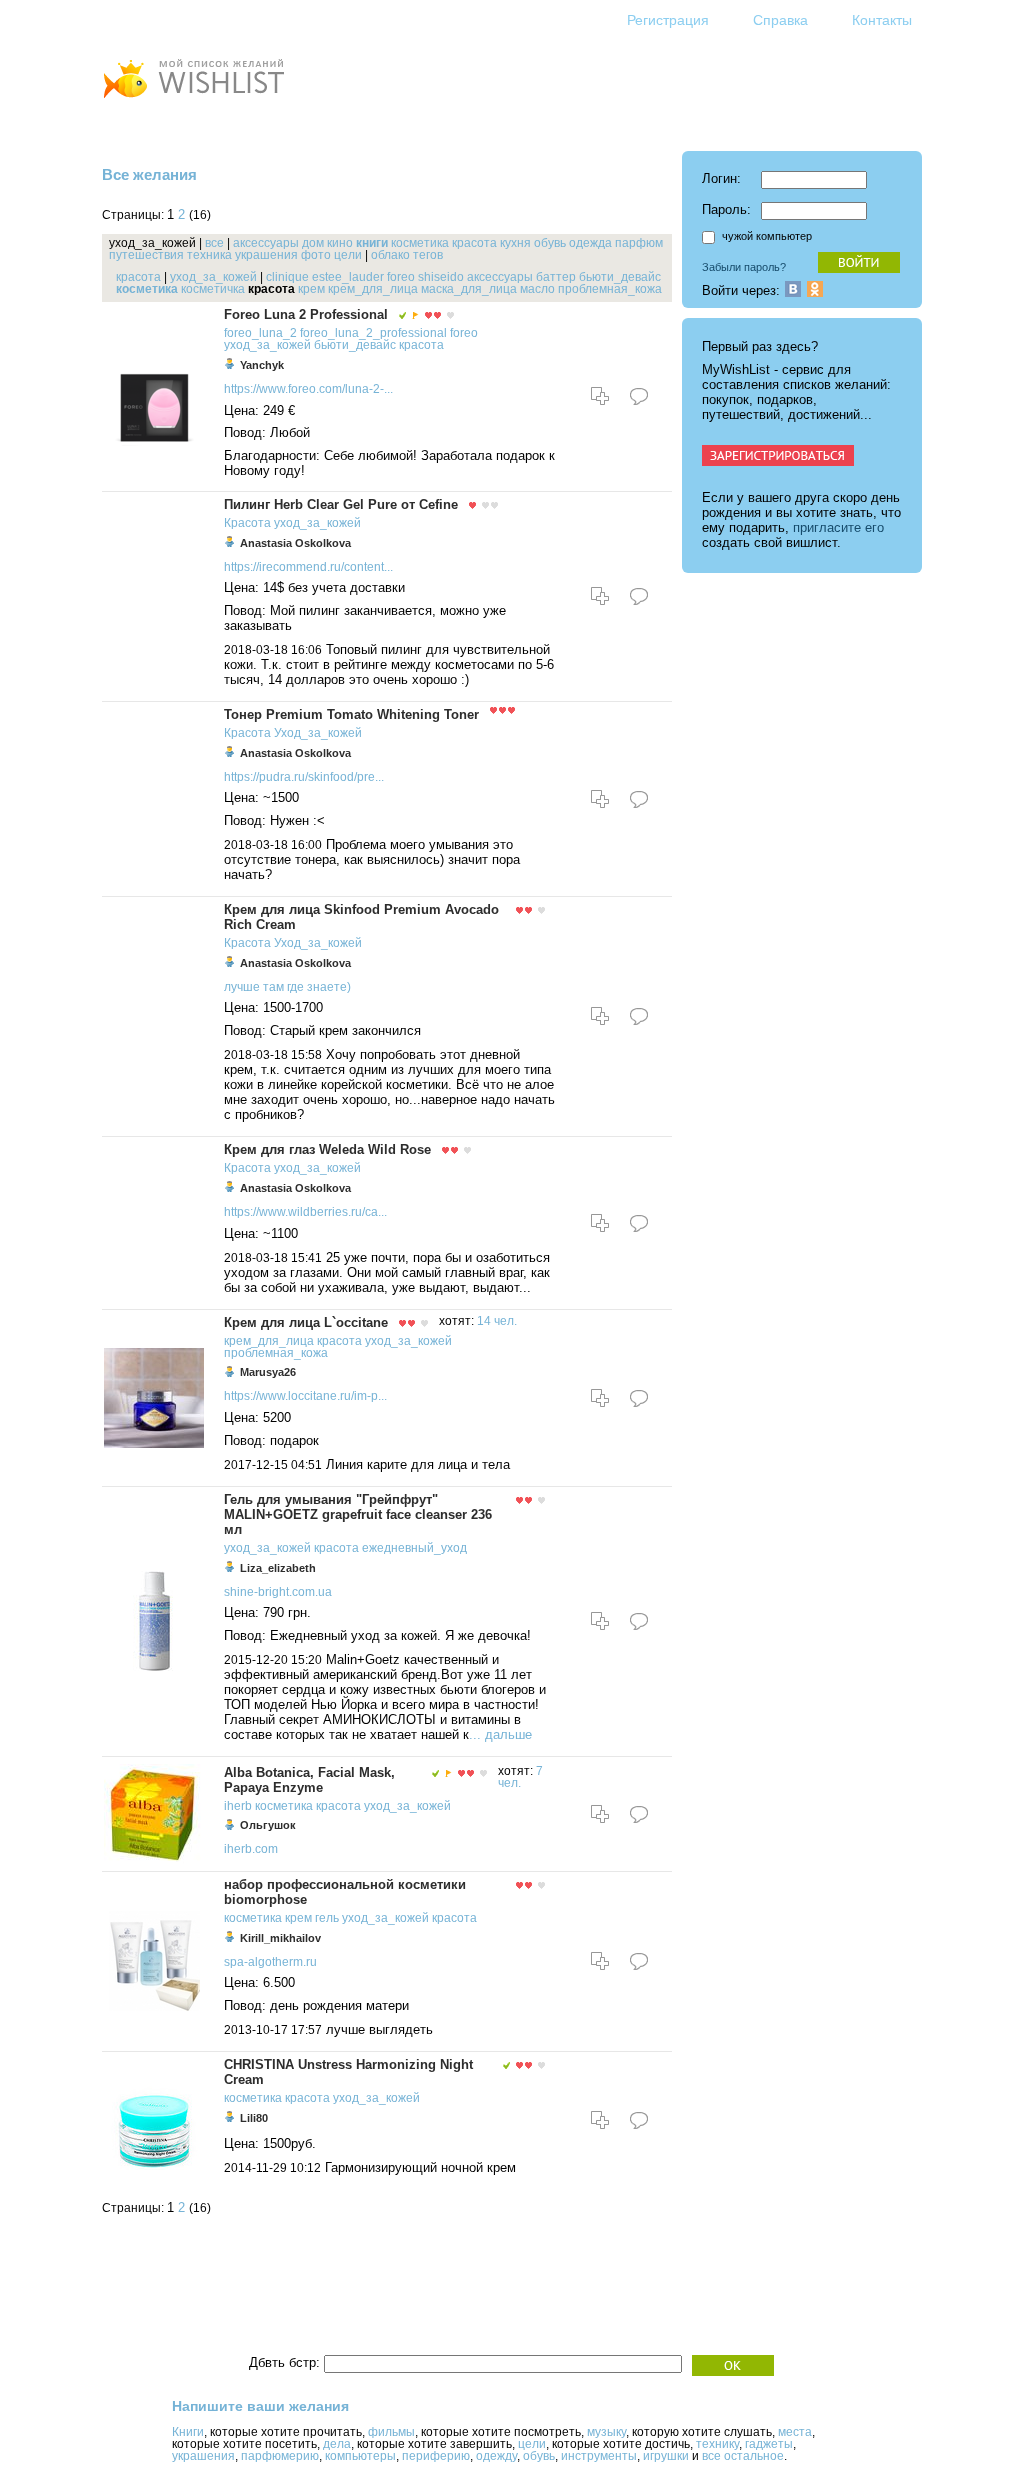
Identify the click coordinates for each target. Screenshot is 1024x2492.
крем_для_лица (373, 289)
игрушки (666, 2456)
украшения (266, 255)
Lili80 (254, 2118)
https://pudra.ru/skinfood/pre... (304, 777)
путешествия (146, 255)
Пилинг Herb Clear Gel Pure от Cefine (341, 504)
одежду (496, 2456)
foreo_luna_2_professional (373, 333)
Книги (188, 2432)
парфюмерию (280, 2456)
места (795, 2432)
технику (717, 2444)
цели (348, 255)
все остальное (743, 2456)
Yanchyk (262, 365)
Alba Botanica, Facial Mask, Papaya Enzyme (309, 1780)
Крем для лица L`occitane (306, 1322)
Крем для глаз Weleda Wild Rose (327, 1149)
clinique (287, 277)
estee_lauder (348, 277)
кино (340, 243)
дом (313, 243)
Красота (247, 523)
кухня (515, 243)
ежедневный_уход (414, 1548)
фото (316, 255)
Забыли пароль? (744, 267)
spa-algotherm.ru (270, 1962)
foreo (401, 277)
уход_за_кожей (213, 277)
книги (372, 243)
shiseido (441, 277)
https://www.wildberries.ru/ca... (305, 1212)
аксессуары (266, 243)
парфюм (639, 243)
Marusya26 (268, 1372)
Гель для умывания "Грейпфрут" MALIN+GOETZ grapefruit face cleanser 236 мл (358, 1514)
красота (474, 243)
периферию (436, 2456)
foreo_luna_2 (260, 333)
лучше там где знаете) (287, 987)
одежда (590, 243)
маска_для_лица (469, 289)
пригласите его (838, 527)
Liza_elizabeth (278, 1568)
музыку (606, 2432)
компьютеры (360, 2456)
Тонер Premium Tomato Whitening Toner (351, 714)
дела (337, 2444)
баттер (556, 277)
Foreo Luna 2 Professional (306, 314)
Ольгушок (268, 1825)
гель (327, 1918)
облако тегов (407, 255)
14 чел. (497, 1321)
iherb (238, 1806)
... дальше (500, 1734)
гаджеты (769, 2444)
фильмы (391, 2432)
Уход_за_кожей (318, 733)
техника (209, 255)
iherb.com (251, 1849)
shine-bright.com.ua (278, 1592)
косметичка (213, 289)
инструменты (599, 2456)
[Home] (193, 100)
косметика (420, 243)
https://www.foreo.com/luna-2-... (308, 389)
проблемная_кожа (610, 289)
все (214, 243)
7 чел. (520, 1777)
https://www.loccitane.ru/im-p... (305, 1396)
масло (537, 289)
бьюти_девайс (620, 277)
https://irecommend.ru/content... (308, 567)
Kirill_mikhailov (280, 1938)
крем (311, 289)
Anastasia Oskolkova (295, 543)
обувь (550, 243)
